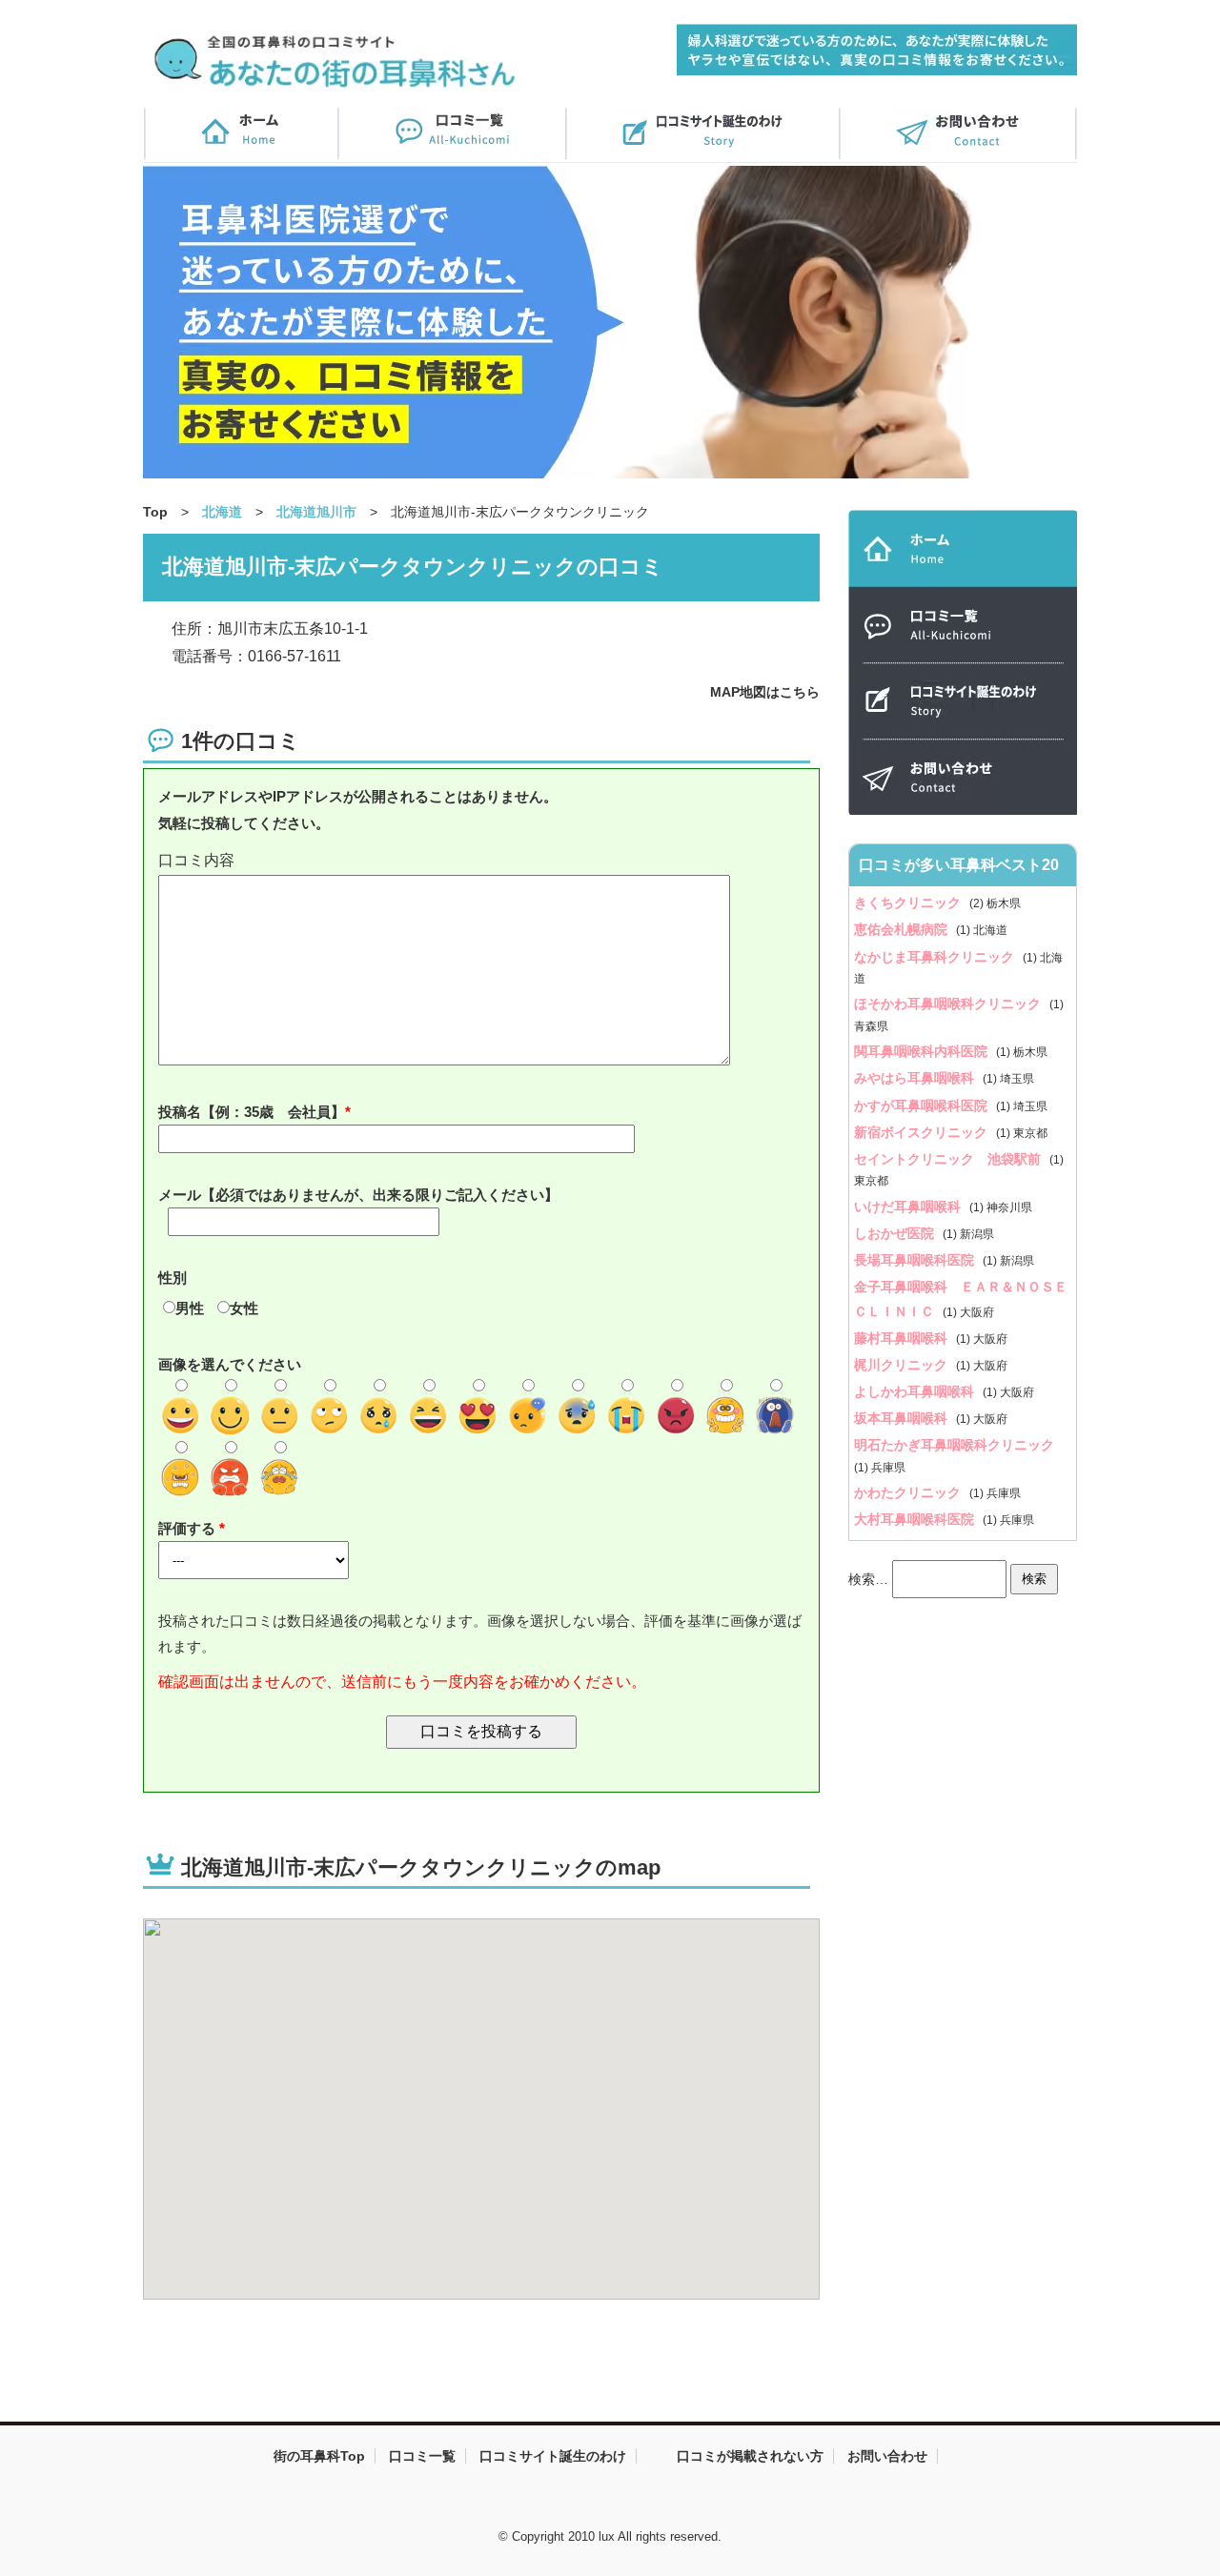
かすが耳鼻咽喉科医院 (923, 1105)
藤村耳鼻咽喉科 (903, 1338)
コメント (481, 861)
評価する (189, 1528)
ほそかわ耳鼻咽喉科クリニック (949, 1004)
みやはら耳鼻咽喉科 (916, 1078)
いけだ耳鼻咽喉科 (909, 1207)
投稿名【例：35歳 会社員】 (252, 1112)
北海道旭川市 (316, 512)
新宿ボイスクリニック (923, 1132)
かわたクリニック (909, 1492)
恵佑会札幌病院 (903, 929)
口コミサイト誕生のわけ (553, 2456)
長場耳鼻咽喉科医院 (916, 1260)
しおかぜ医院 (896, 1233)
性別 (173, 1278)
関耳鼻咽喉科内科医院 (923, 1051)
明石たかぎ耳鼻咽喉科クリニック (954, 1445)
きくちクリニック (909, 903)
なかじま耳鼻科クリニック (936, 957)
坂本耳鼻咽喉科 (903, 1418)
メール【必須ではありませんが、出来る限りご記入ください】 (358, 1195)
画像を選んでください (230, 1364)
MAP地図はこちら (765, 692)
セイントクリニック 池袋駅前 (949, 1159)
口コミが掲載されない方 (750, 2456)
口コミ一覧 (422, 2456)
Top (155, 512)
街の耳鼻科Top (319, 2456)
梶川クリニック (903, 1365)
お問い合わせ (887, 2456)
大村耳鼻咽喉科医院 (916, 1519)
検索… (868, 1578)
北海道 (222, 512)
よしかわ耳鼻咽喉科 (916, 1391)
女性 (244, 1308)
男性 (190, 1308)
